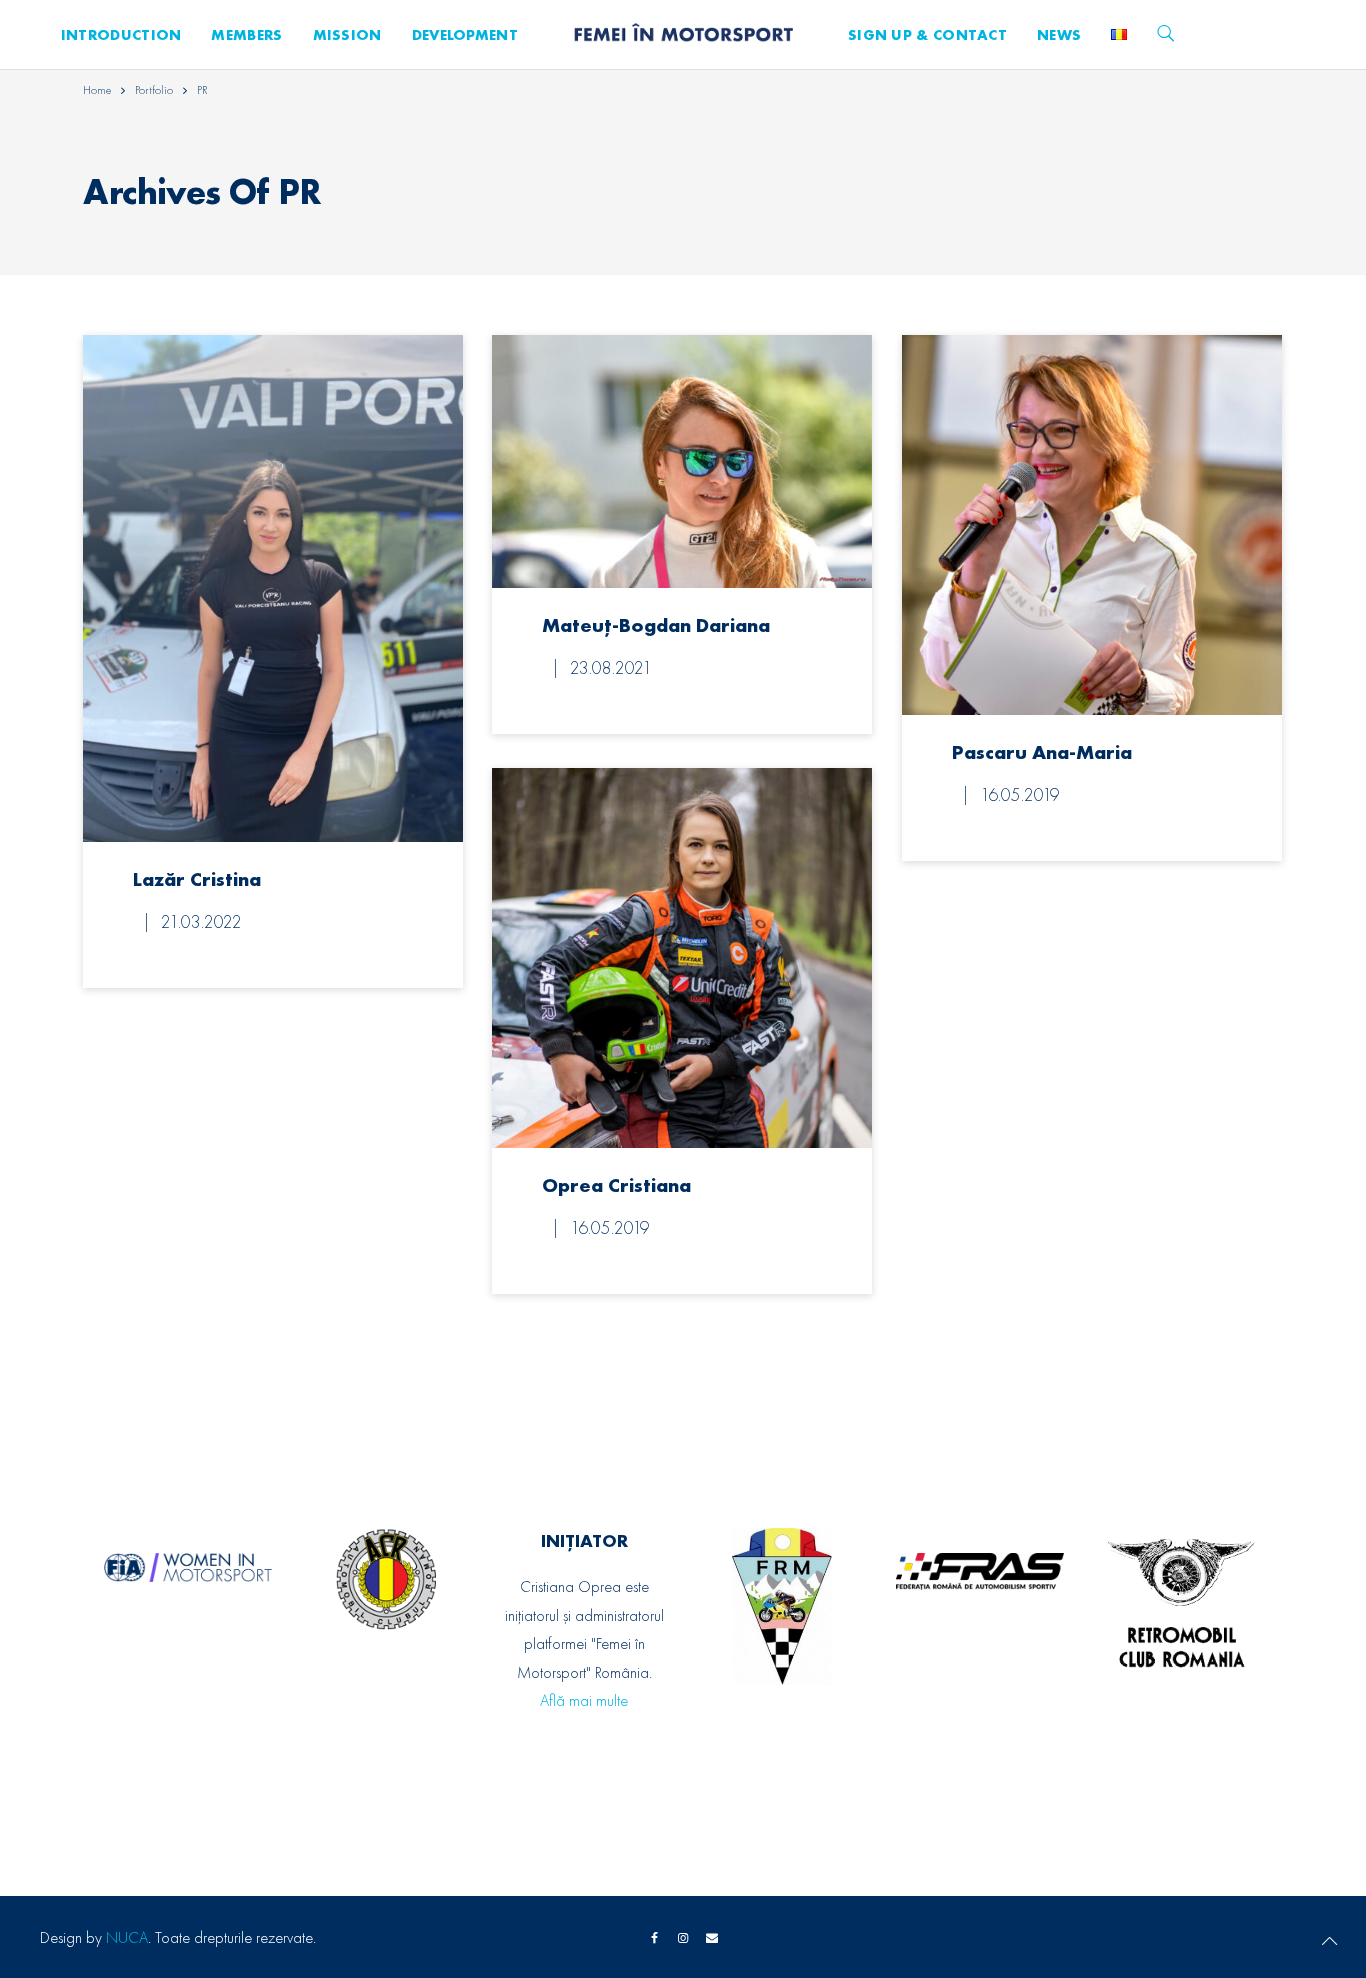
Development (465, 35)
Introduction (121, 35)
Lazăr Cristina (197, 879)
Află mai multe (584, 1700)
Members (246, 35)
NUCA (127, 1937)
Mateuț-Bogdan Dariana (656, 625)
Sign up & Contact (927, 35)
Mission (347, 35)
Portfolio (154, 90)
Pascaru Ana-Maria (1042, 752)
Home (97, 90)
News (1059, 35)
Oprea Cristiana (616, 1185)
